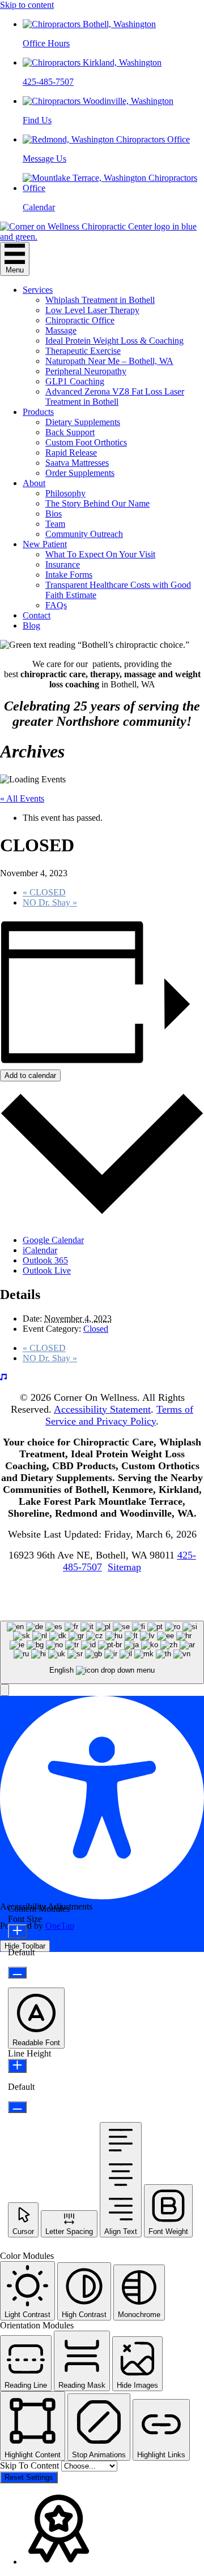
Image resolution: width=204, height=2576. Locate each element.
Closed (96, 1329)
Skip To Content (31, 2465)
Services (38, 290)
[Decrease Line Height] (17, 2107)
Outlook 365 (45, 1260)
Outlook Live (47, 1270)
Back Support (70, 432)
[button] (5, 1690)
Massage (61, 330)
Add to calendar (30, 1075)
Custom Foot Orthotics (86, 442)
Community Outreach (84, 534)
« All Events (22, 798)
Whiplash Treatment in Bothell (100, 300)
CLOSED (44, 892)
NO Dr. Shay (50, 902)
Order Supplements (80, 473)
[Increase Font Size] (17, 1931)
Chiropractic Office (80, 320)
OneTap (60, 1926)
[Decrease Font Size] (17, 1973)
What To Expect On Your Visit (100, 554)
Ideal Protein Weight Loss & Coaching (114, 341)
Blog (31, 625)
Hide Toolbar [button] (25, 1946)
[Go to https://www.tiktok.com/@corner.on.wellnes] (102, 1378)
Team (55, 524)
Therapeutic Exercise (83, 351)
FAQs (56, 605)
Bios (54, 514)
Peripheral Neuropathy (86, 371)
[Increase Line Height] (17, 2066)
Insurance (63, 564)
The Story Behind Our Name (97, 503)
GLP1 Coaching (75, 381)
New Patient (45, 544)
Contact (37, 615)
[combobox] (102, 1653)
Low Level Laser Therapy (92, 310)
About (34, 483)
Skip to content (27, 5)
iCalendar (40, 1250)
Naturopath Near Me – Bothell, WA (109, 361)
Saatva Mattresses (77, 463)
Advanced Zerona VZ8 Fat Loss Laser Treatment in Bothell (115, 397)
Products (38, 412)
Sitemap (124, 1567)
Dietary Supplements (83, 422)
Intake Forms (69, 575)
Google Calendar (53, 1240)
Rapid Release (71, 453)
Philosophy (65, 493)
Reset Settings (29, 2477)
